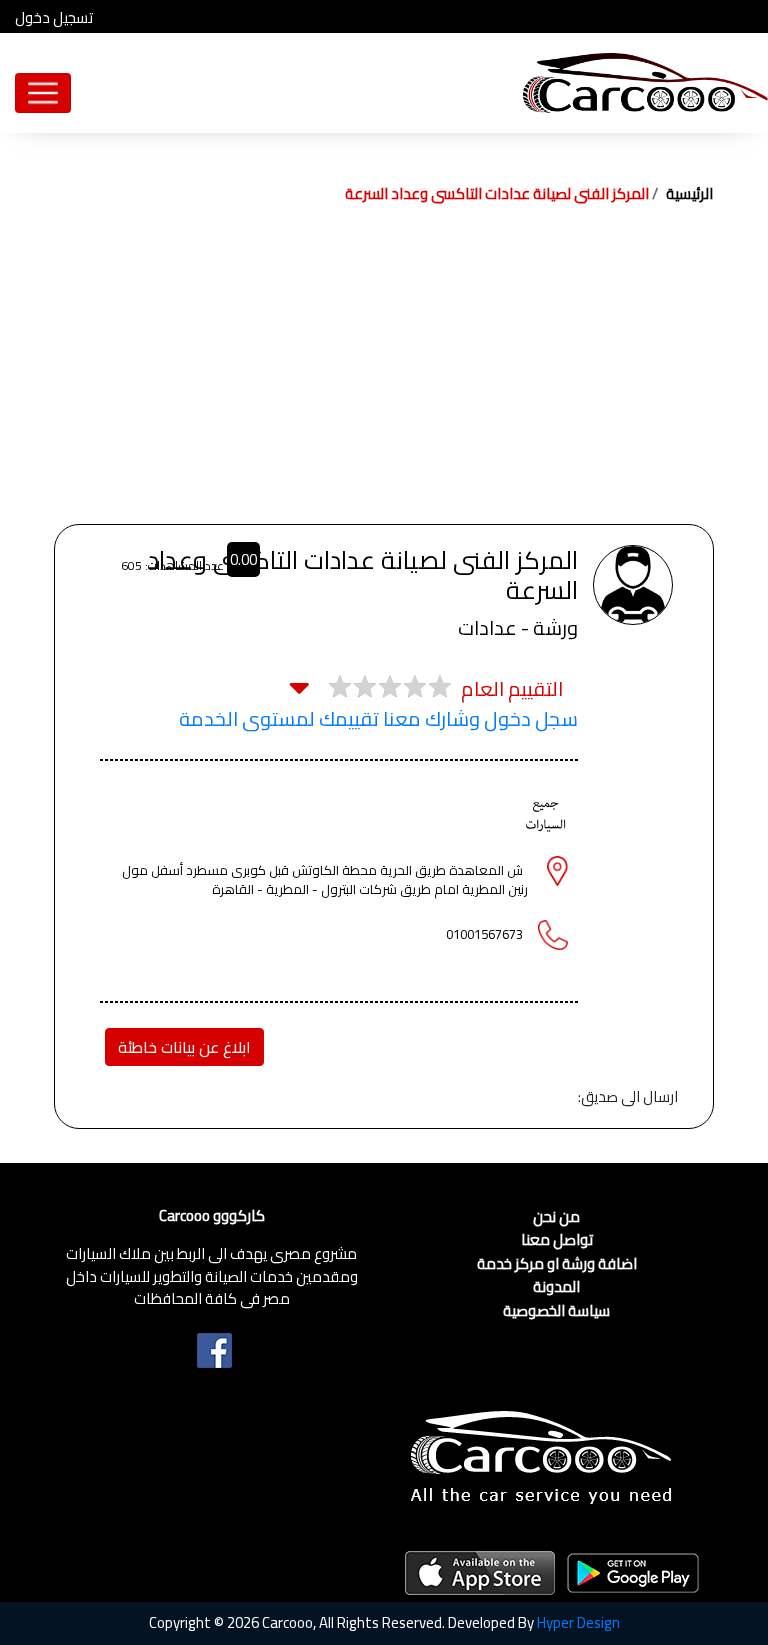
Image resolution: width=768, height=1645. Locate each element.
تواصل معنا (557, 1240)
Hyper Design (578, 1622)
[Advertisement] (384, 374)
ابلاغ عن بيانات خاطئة (184, 1047)
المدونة (556, 1287)
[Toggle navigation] (43, 93)
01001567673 (484, 934)
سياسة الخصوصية (556, 1311)
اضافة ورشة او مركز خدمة (557, 1264)
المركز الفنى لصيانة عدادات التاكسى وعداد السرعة (497, 193)
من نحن (556, 1217)
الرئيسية (689, 193)
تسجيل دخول (54, 18)
